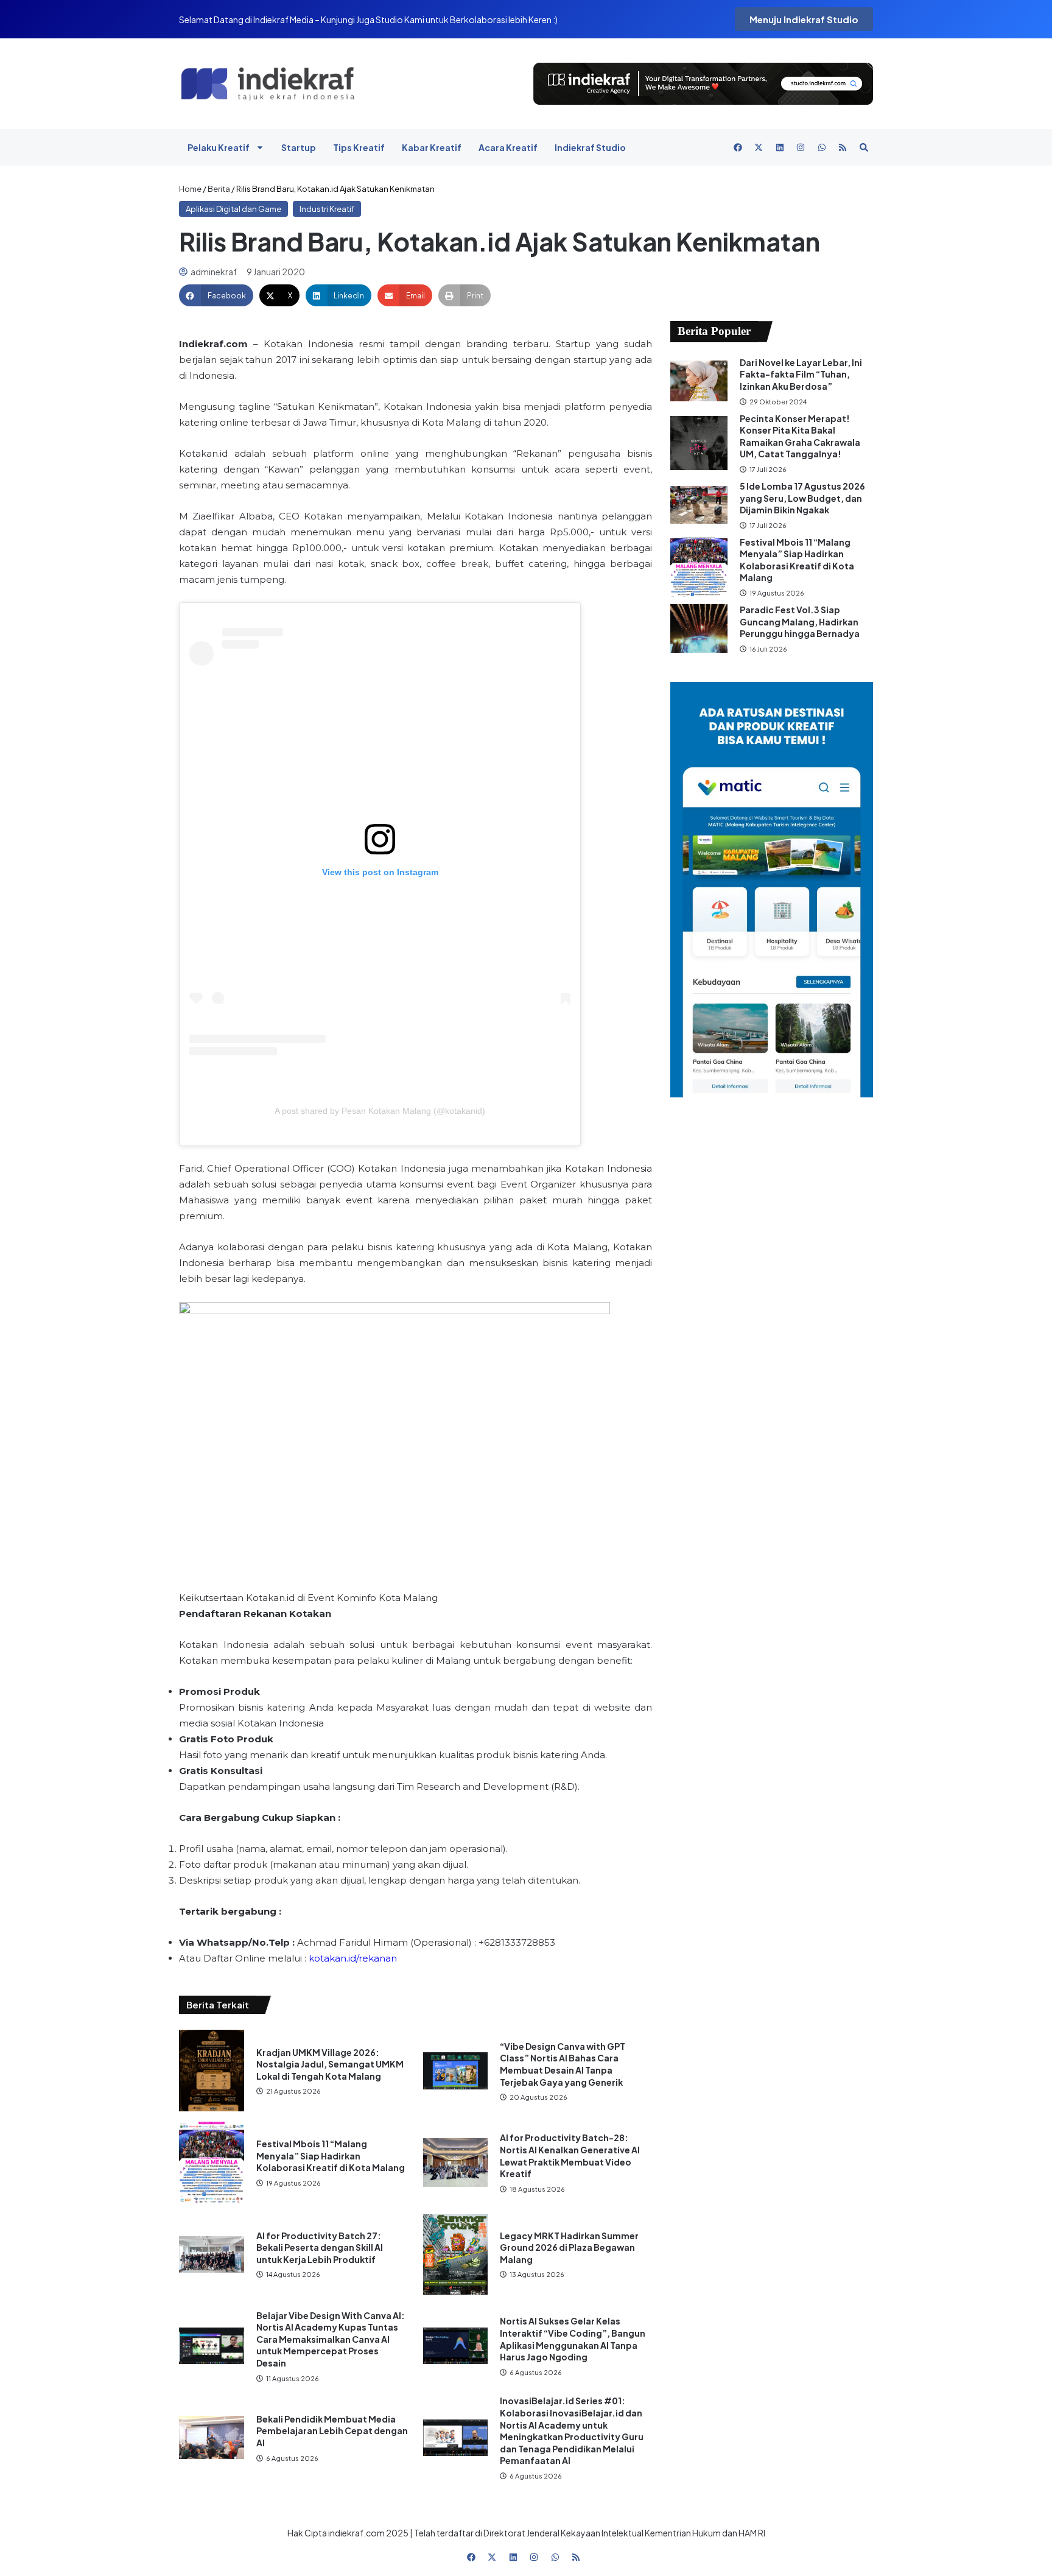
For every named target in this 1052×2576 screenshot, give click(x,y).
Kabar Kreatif (432, 147)
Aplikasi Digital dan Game (233, 209)
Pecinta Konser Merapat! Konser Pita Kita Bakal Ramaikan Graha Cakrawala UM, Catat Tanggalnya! (800, 436)
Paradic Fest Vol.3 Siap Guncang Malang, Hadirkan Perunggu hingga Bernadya (800, 621)
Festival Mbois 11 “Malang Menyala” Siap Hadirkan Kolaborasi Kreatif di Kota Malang (331, 2155)
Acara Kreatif (508, 147)
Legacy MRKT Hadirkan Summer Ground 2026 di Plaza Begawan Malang (569, 2247)
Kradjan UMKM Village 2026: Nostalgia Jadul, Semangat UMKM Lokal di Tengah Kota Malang (330, 2064)
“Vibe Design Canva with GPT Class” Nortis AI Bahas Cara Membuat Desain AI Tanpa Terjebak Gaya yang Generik (563, 2064)
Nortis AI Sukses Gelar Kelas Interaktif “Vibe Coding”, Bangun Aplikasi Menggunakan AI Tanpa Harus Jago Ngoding (573, 2339)
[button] (216, 295)
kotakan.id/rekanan (353, 1958)
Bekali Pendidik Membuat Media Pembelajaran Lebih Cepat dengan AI (332, 2431)
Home (190, 189)
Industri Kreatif (327, 209)
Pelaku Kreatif (219, 147)
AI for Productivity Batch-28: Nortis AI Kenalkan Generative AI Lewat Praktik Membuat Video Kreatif (570, 2155)
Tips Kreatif (359, 147)
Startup (299, 147)
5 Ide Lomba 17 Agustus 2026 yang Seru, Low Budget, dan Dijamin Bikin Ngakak (802, 498)
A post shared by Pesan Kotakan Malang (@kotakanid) (380, 1111)
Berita (219, 189)
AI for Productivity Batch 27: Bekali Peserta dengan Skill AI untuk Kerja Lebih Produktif (320, 2247)
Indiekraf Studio (590, 147)
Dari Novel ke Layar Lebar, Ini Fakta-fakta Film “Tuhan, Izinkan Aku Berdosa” (801, 374)
